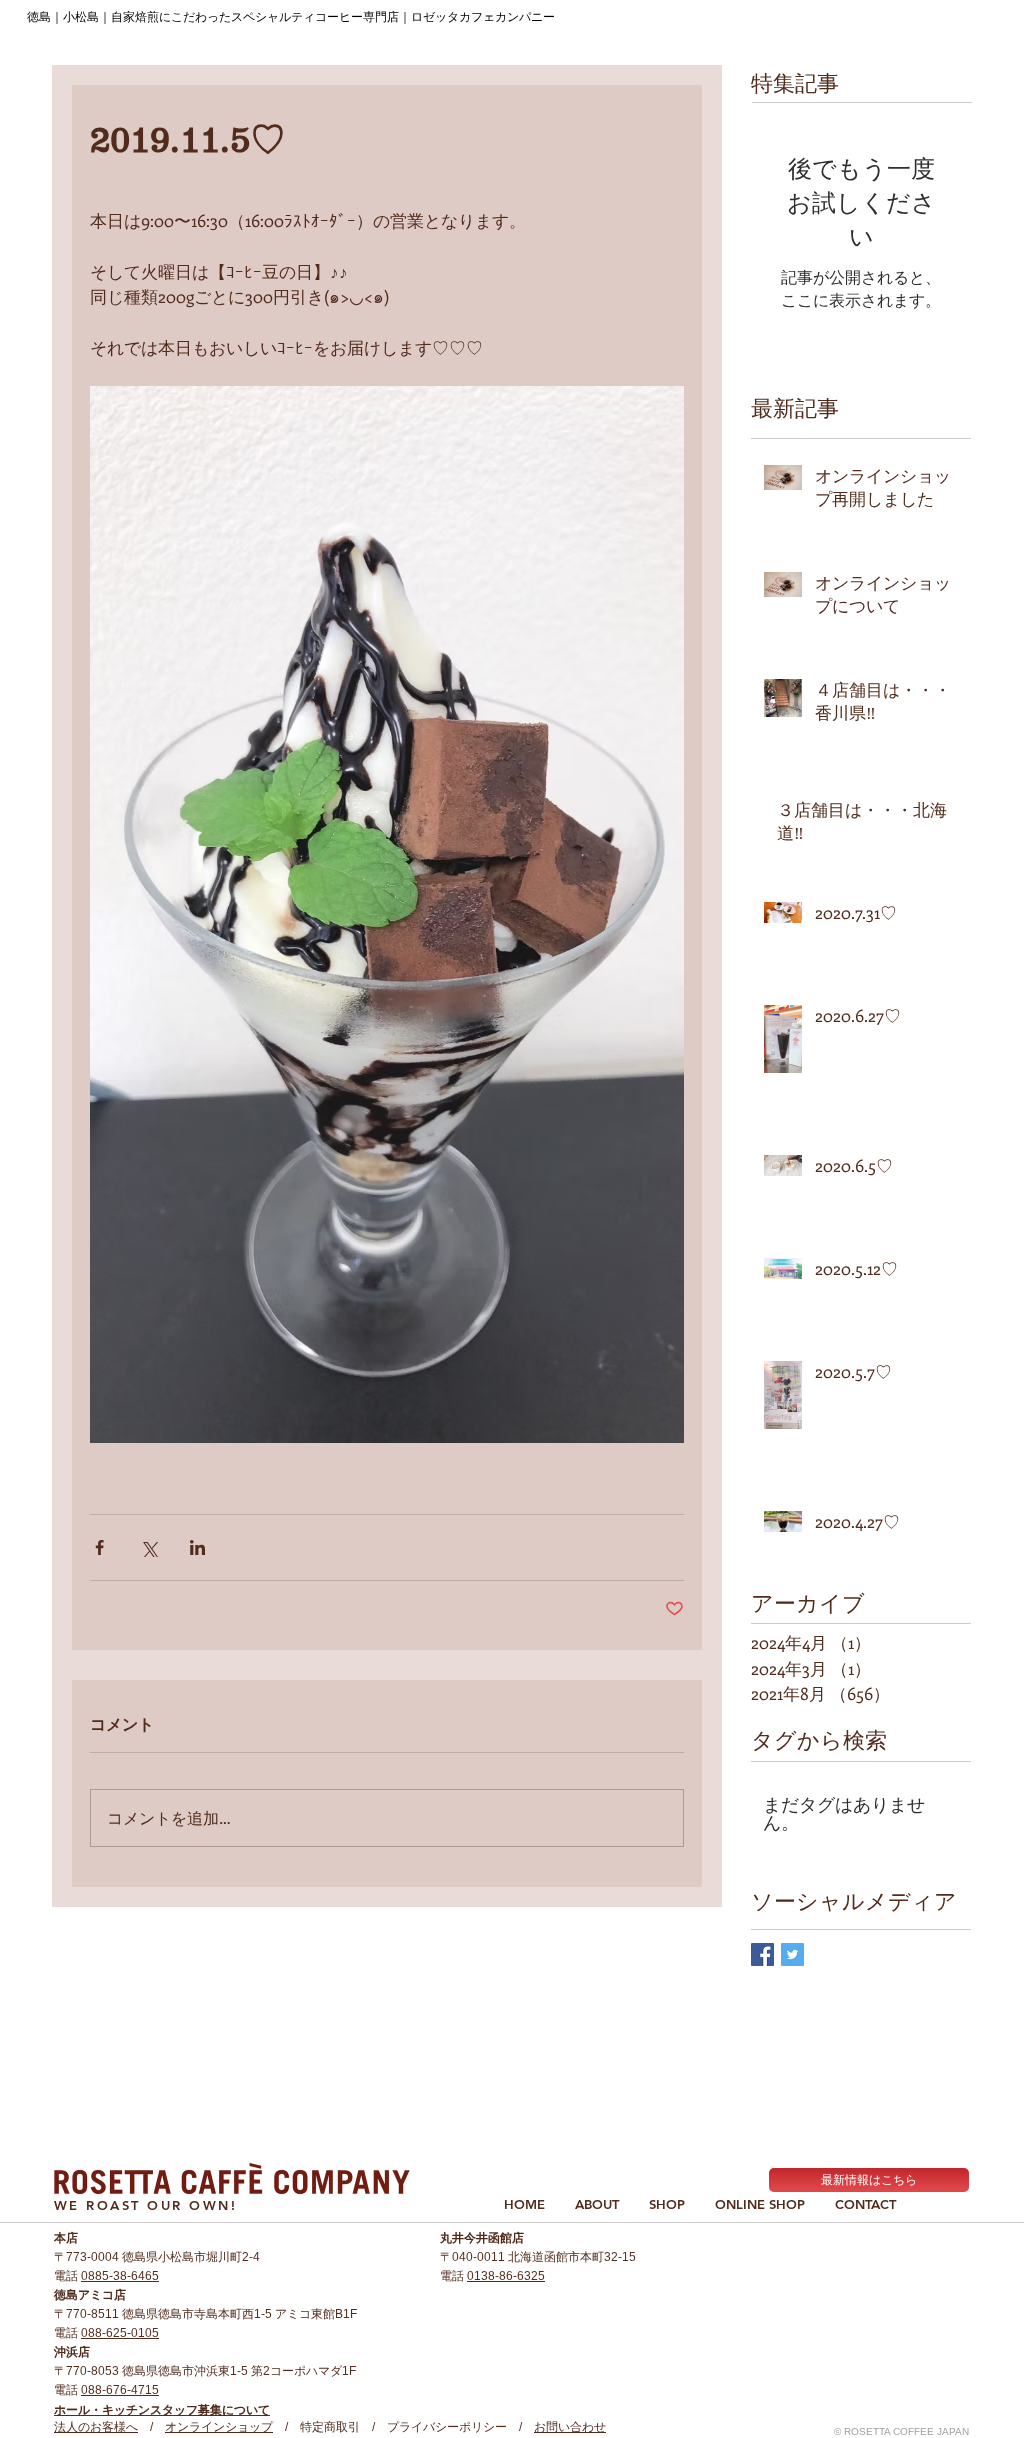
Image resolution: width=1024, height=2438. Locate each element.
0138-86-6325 (506, 2276)
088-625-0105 (120, 2333)
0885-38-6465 (120, 2276)
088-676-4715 (120, 2390)
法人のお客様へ (96, 2427)
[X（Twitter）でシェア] (148, 1547)
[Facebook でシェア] (99, 1547)
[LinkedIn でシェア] (197, 1547)
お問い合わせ (570, 2427)
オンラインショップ (219, 2427)
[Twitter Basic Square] (792, 1954)
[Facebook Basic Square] (762, 1954)
